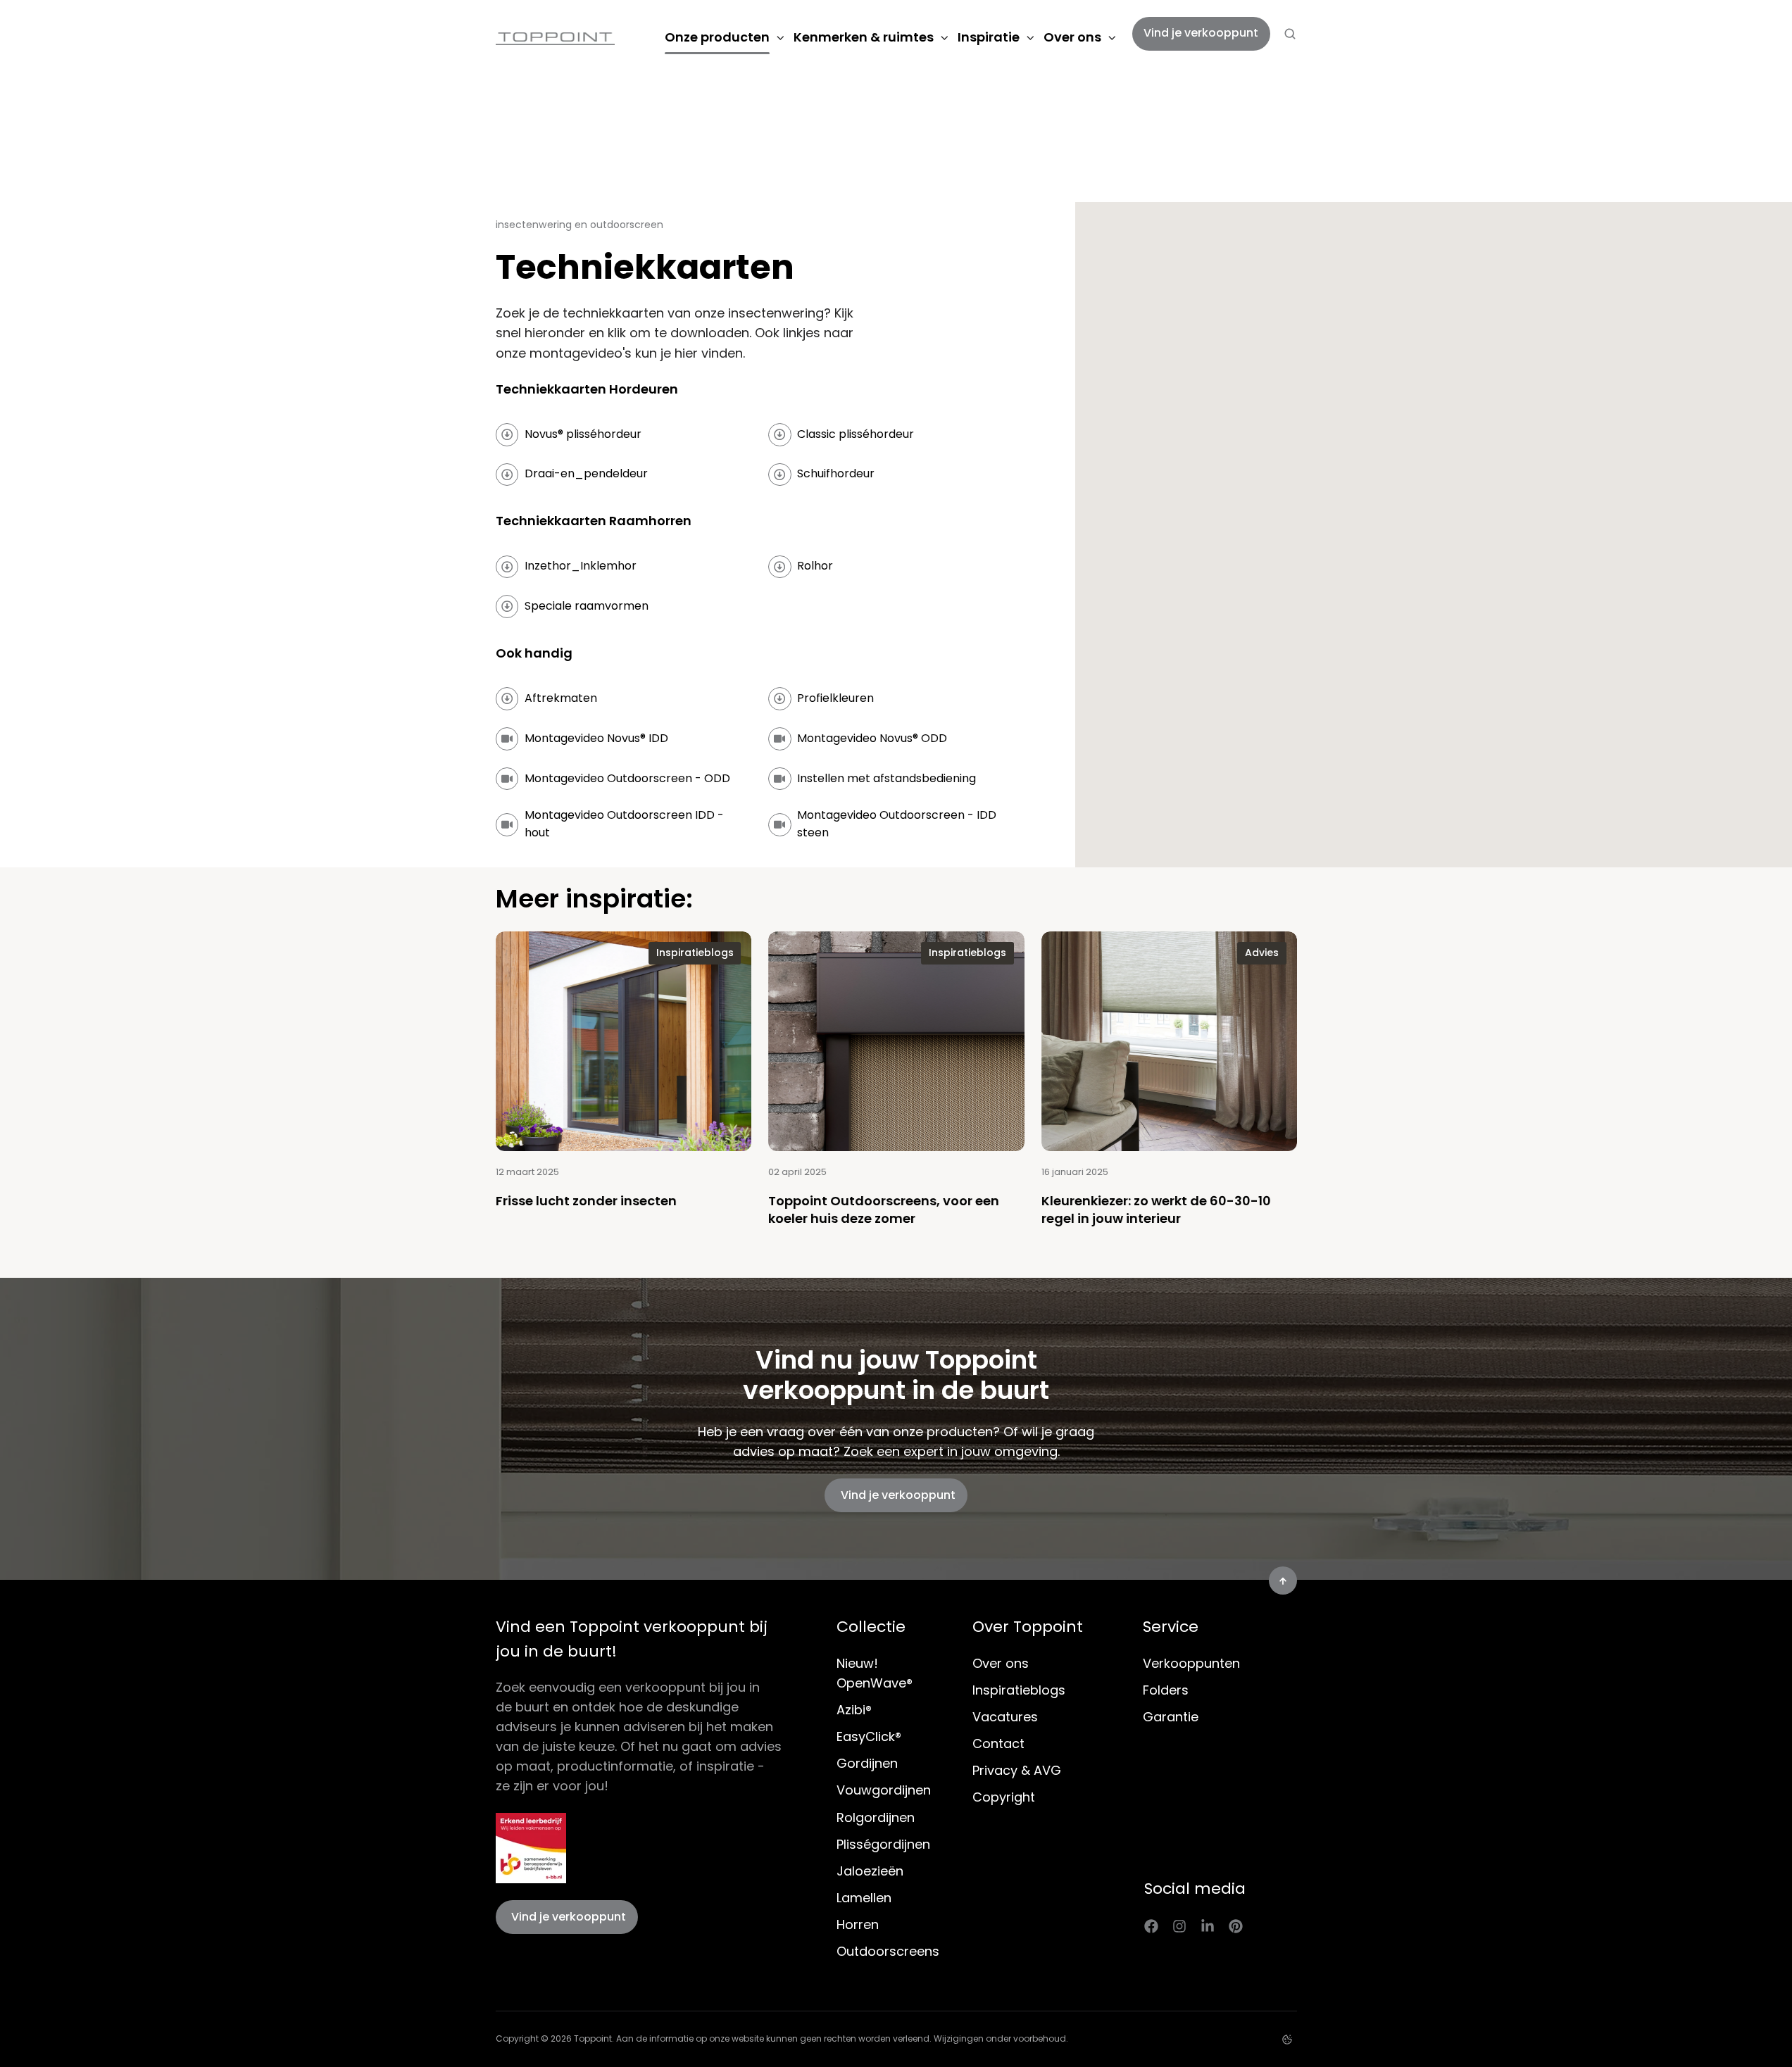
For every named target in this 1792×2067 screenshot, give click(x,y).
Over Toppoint (1028, 1627)
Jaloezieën (870, 1871)
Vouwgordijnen (884, 1790)
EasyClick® (869, 1736)
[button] (1290, 34)
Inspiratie (989, 37)
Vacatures (1005, 1717)
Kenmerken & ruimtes (864, 37)
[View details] (1151, 1925)
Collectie (871, 1627)
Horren (858, 1924)
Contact (998, 1744)
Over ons (1072, 37)
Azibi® (854, 1710)
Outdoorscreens (888, 1951)
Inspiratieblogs (1019, 1690)
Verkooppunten (1191, 1663)
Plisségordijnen (883, 1844)
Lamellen (864, 1898)
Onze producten (717, 37)
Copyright (1004, 1797)
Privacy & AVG (1017, 1770)
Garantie (1171, 1717)
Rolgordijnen (876, 1817)
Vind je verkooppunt (1201, 33)
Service (1171, 1627)
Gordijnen (867, 1763)
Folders (1166, 1690)
